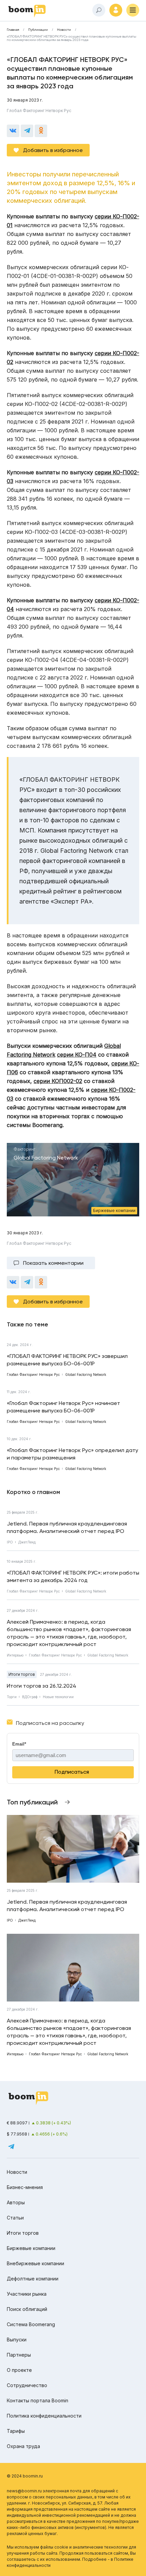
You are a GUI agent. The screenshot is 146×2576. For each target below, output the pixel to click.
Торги (12, 1697)
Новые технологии (58, 1697)
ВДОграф (30, 1697)
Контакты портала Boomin (38, 2400)
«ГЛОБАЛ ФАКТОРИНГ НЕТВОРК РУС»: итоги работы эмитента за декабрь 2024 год (73, 1576)
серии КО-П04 (77, 1055)
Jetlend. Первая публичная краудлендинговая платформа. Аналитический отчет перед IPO (67, 1527)
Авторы (16, 2202)
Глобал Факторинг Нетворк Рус (39, 111)
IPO (10, 1542)
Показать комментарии (53, 1263)
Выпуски (17, 2340)
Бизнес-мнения (25, 2187)
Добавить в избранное (53, 150)
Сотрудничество (27, 2385)
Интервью (15, 1655)
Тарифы (16, 2431)
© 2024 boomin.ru (25, 2476)
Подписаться (72, 1772)
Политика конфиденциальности (44, 2416)
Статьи (15, 2218)
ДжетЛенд (27, 1542)
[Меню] (133, 10)
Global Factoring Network (86, 1591)
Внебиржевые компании (35, 2263)
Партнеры (19, 2355)
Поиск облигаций (27, 2309)
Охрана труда (23, 2446)
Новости (64, 30)
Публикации (38, 30)
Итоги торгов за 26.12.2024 (42, 1686)
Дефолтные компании (33, 2279)
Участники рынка (27, 2294)
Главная (13, 30)
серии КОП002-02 (58, 1081)
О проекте (19, 2370)
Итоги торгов (22, 1674)
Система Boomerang (31, 2324)
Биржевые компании (31, 2248)
